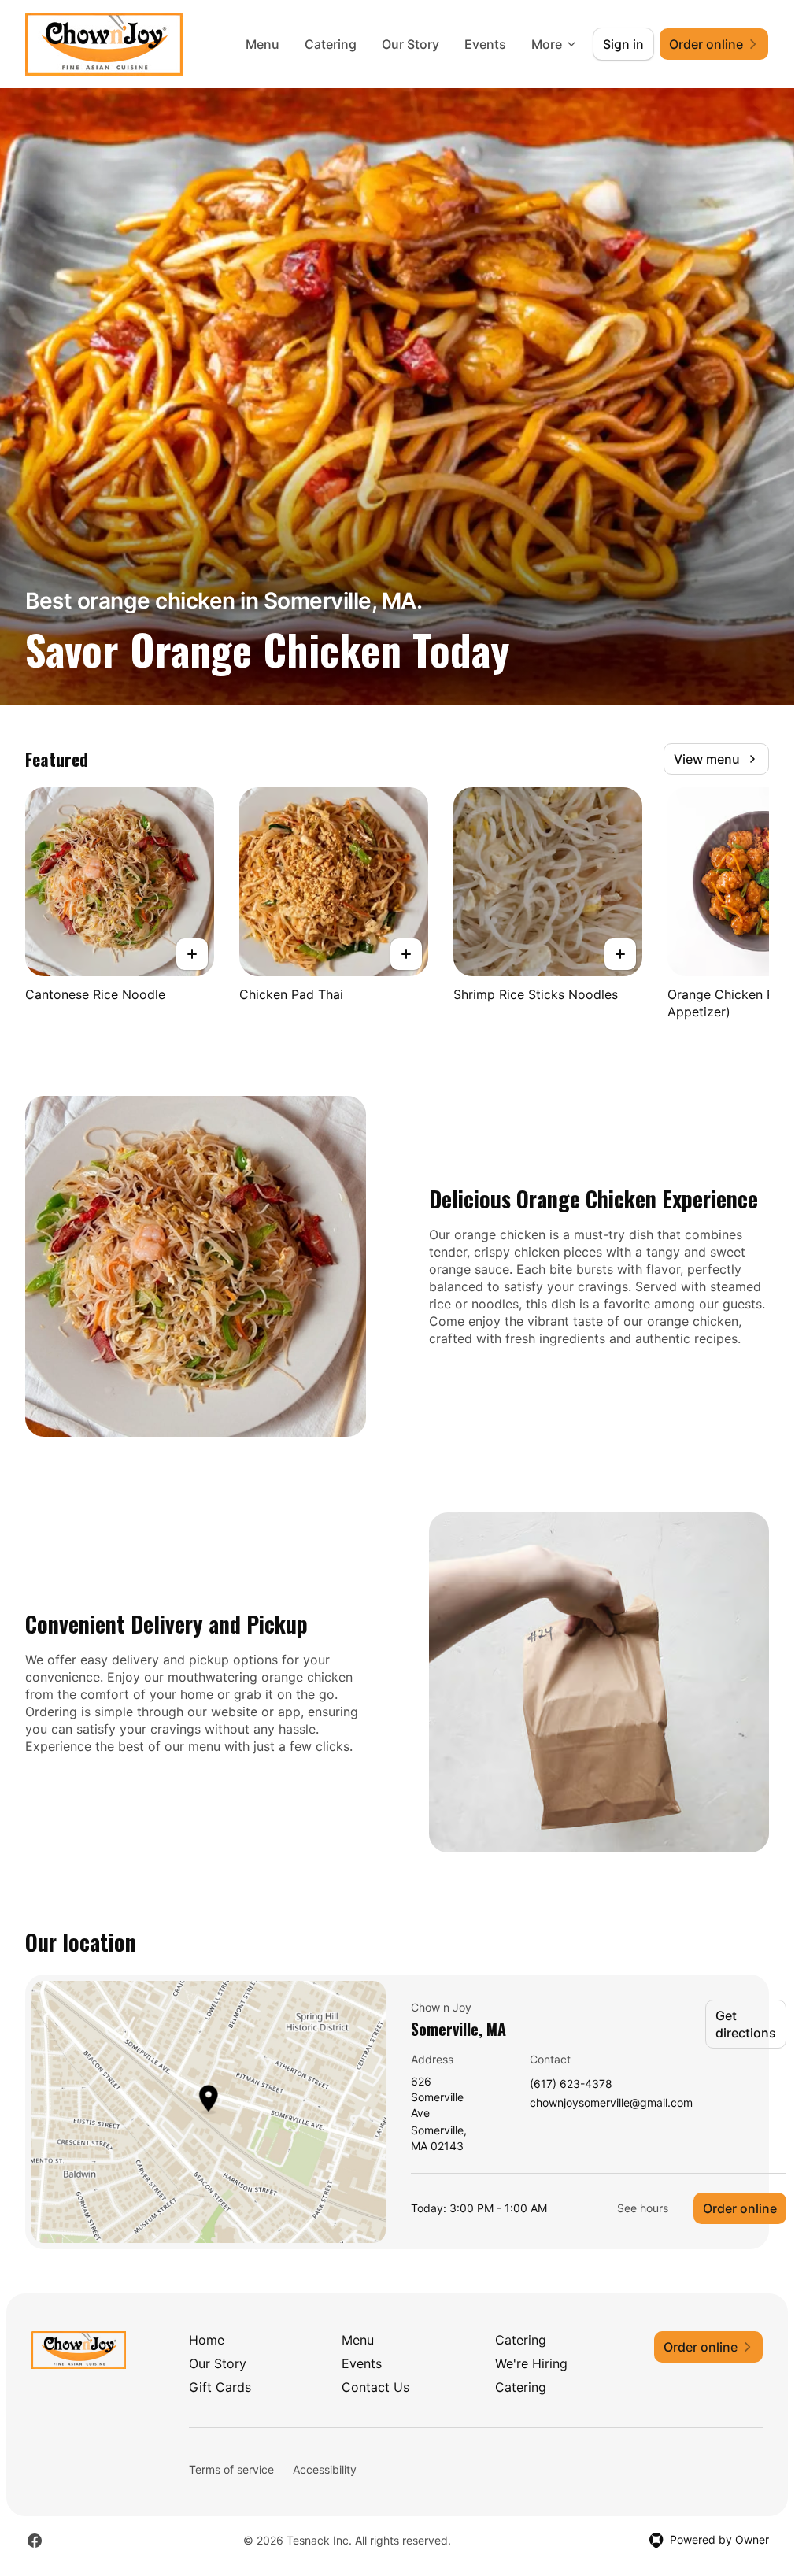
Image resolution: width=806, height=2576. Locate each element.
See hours (643, 2208)
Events (485, 44)
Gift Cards (220, 2387)
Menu (263, 44)
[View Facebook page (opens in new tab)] (35, 2541)
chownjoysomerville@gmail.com (611, 2103)
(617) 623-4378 (571, 2084)
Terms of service (231, 2469)
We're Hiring (531, 2363)
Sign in (623, 44)
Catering (331, 44)
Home (207, 2340)
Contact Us (375, 2387)
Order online (740, 2208)
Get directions (746, 2024)
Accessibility (325, 2469)
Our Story (410, 44)
